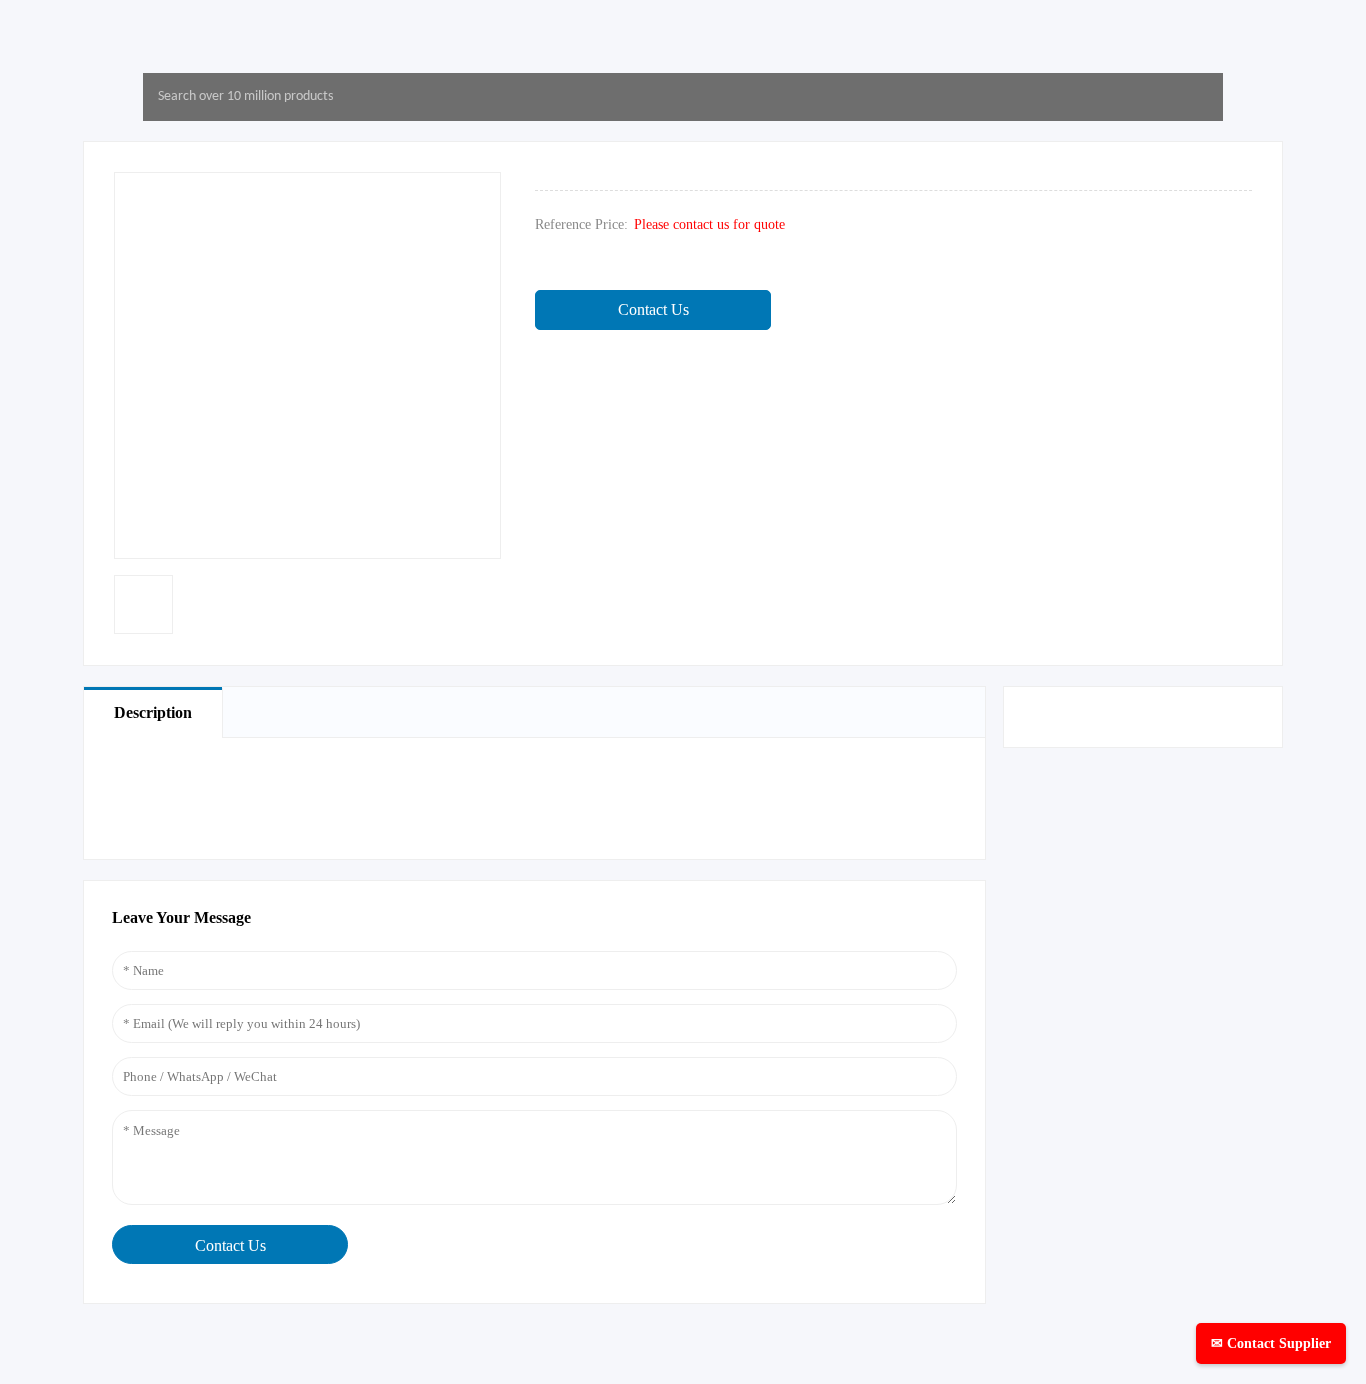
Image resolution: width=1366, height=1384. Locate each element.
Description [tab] (153, 712)
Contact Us (653, 309)
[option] (143, 604)
